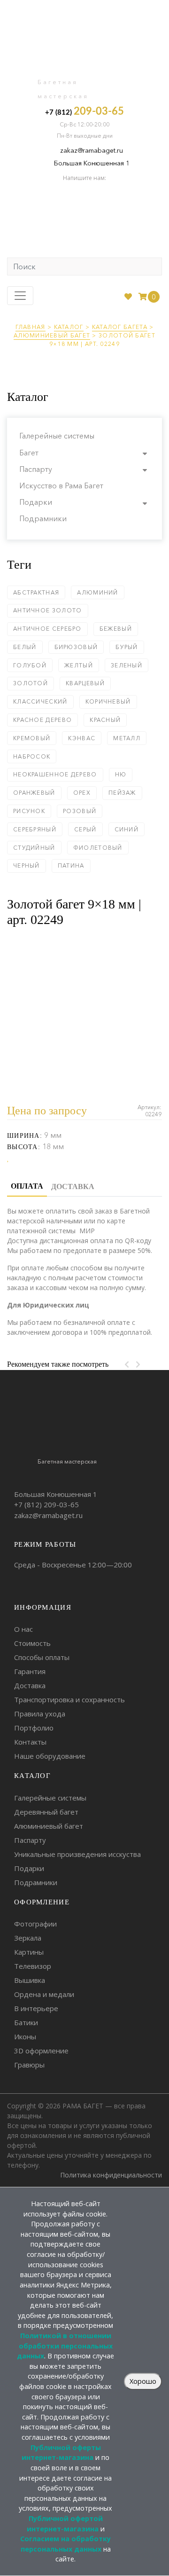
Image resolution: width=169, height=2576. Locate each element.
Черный (27, 865)
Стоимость (32, 1643)
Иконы (25, 2036)
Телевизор (33, 1966)
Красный (105, 720)
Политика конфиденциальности (111, 2175)
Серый (85, 829)
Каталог (69, 327)
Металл (127, 738)
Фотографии (35, 1924)
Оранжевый (34, 793)
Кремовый (32, 738)
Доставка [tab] (73, 1186)
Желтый (79, 665)
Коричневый (108, 701)
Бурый (127, 647)
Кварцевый (85, 683)
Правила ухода (40, 1714)
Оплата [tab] (27, 1186)
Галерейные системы (57, 436)
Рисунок (29, 811)
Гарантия (30, 1671)
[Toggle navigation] (20, 296)
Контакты (30, 1742)
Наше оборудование (50, 1756)
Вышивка (30, 1980)
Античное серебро (47, 629)
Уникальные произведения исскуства (77, 1854)
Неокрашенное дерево (55, 774)
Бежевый (116, 629)
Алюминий (97, 592)
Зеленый (127, 665)
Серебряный (35, 829)
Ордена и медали (44, 1994)
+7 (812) (84, 111)
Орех (82, 793)
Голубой (30, 665)
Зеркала (28, 1938)
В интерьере (36, 2008)
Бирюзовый (76, 647)
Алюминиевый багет (52, 335)
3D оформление (41, 2051)
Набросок (32, 756)
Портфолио (34, 1728)
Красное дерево (42, 720)
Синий (127, 829)
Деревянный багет (46, 1812)
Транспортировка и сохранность (69, 1699)
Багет (29, 453)
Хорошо (143, 2381)
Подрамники (43, 518)
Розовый (80, 811)
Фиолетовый (98, 848)
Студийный (34, 848)
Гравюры (29, 2065)
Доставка (30, 1685)
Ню (121, 774)
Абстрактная (36, 592)
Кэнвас (82, 738)
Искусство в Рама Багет (61, 485)
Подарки (36, 502)
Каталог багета (120, 327)
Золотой (31, 683)
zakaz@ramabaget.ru (92, 150)
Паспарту (36, 469)
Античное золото (48, 610)
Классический (40, 701)
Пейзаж (122, 793)
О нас (23, 1629)
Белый (25, 647)
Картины (29, 1952)
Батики (26, 2022)
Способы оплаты (42, 1657)
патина (71, 865)
